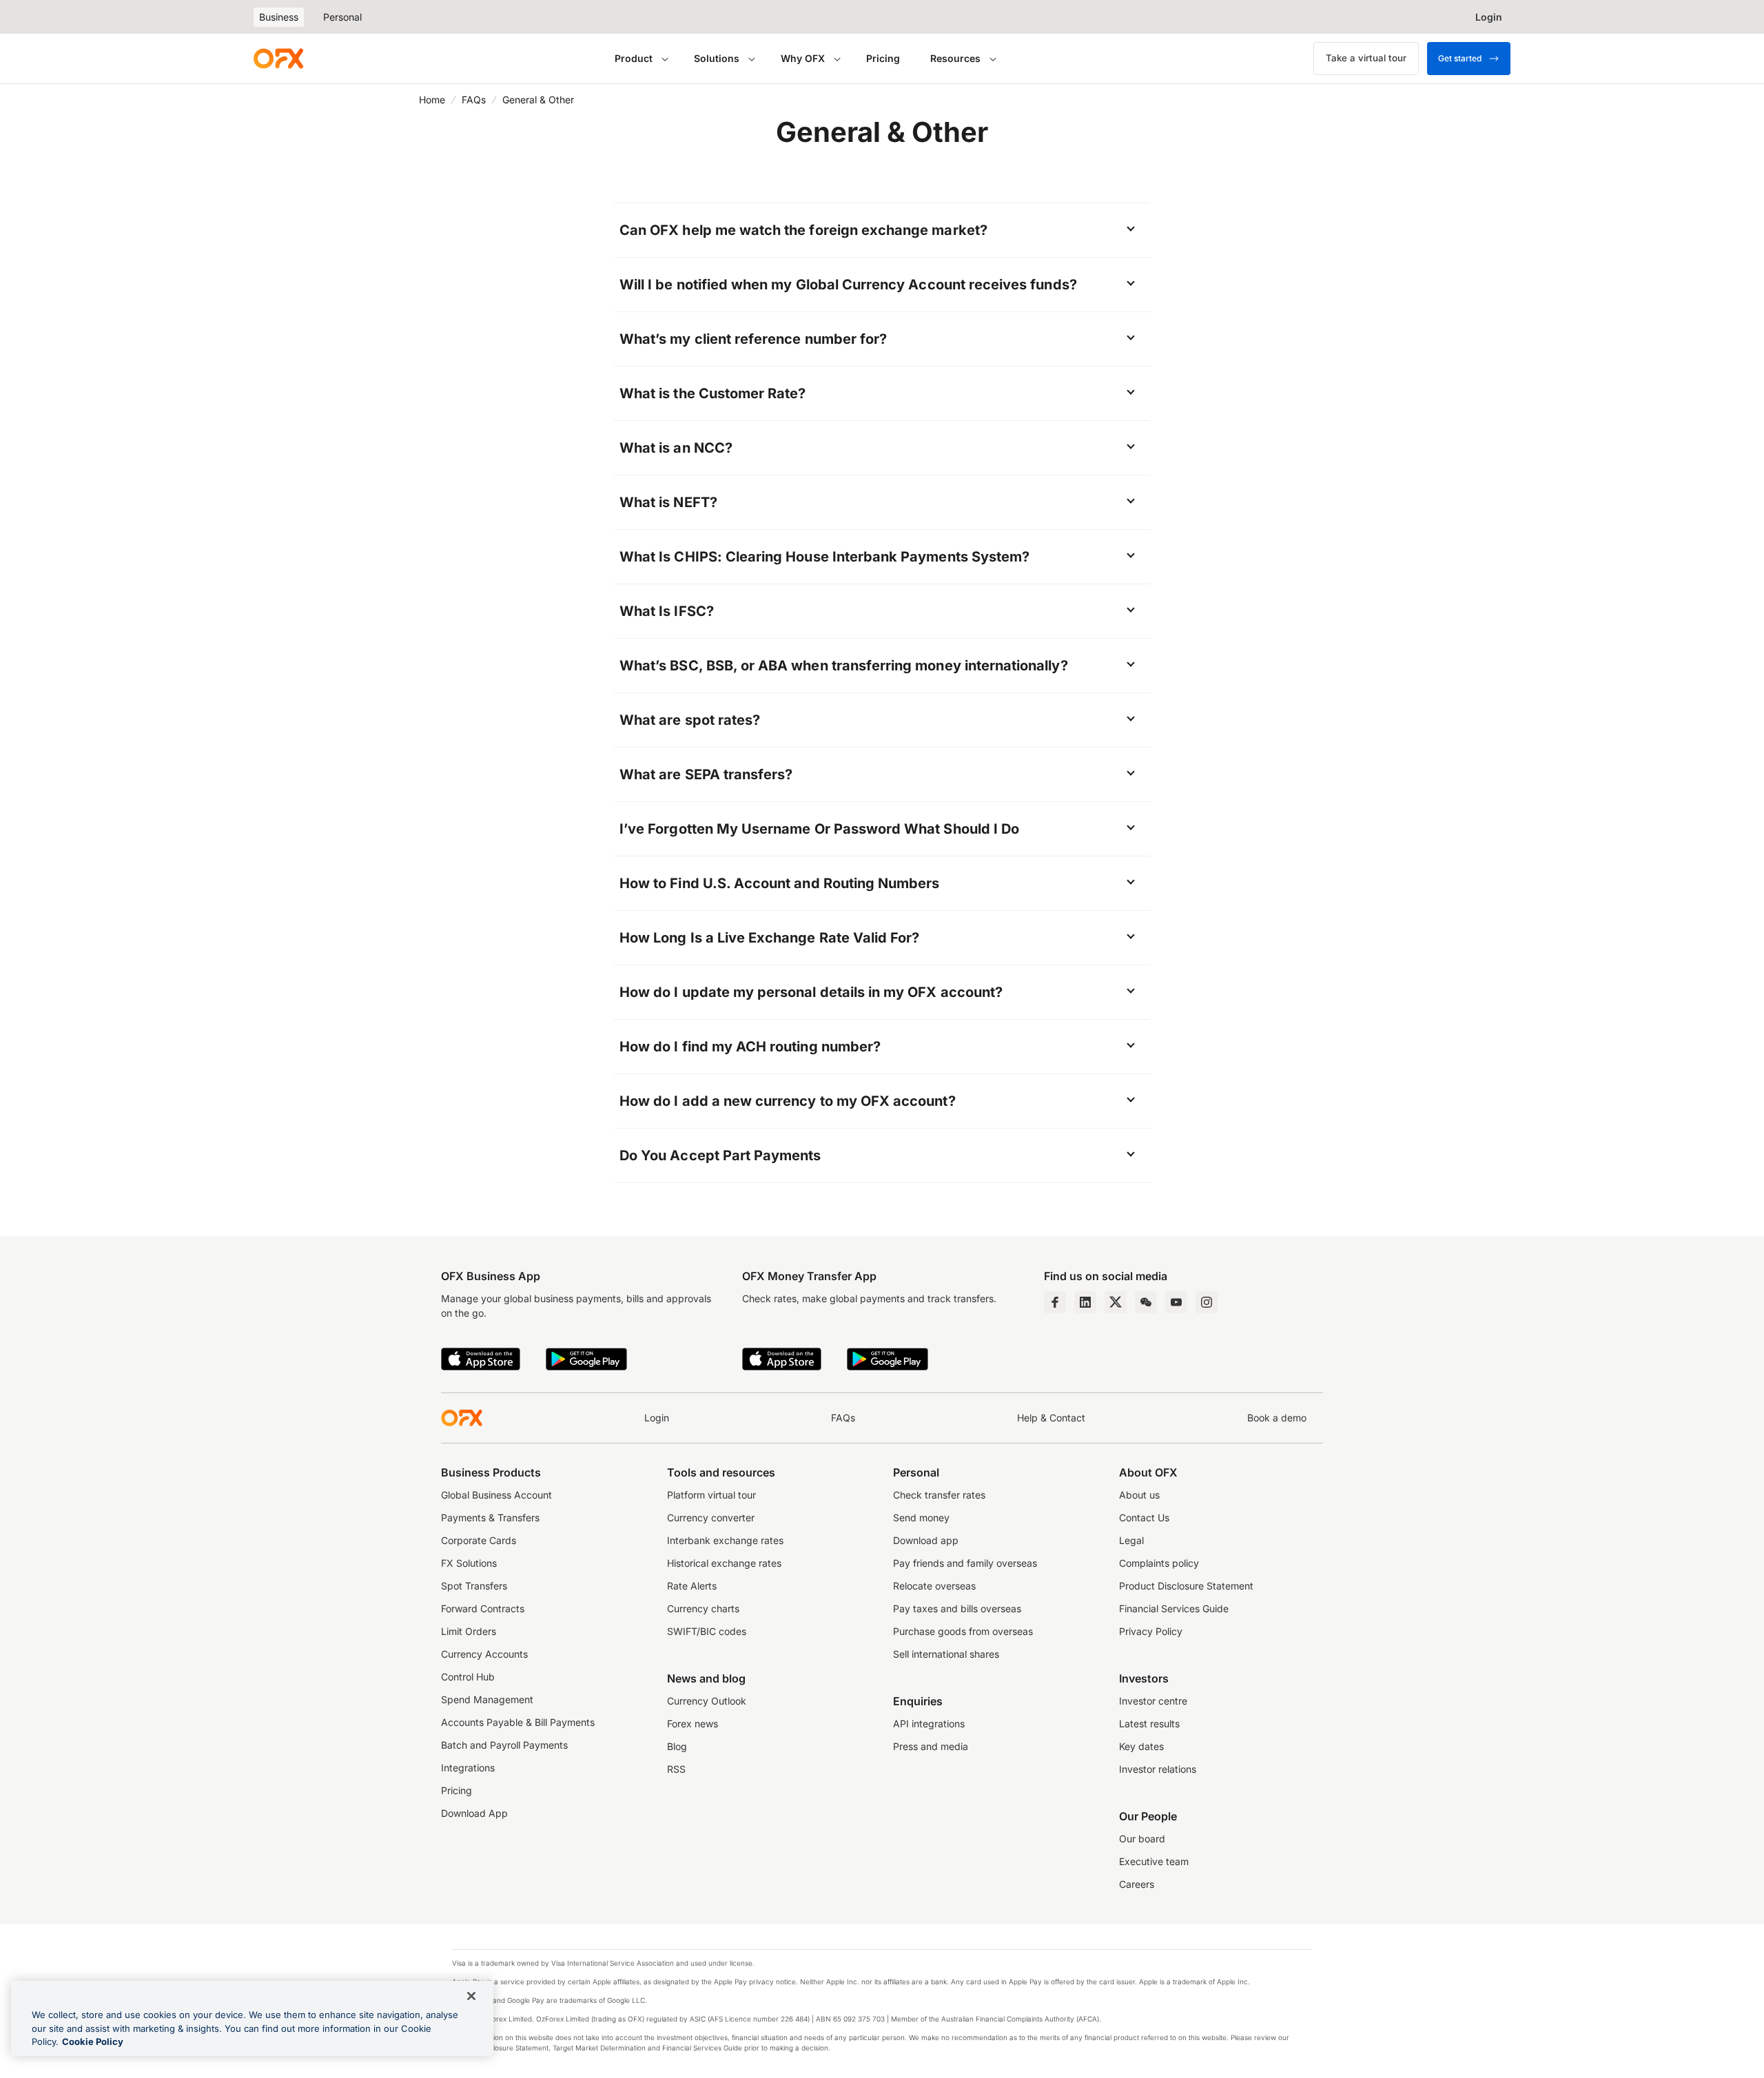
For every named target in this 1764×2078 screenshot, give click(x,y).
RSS (676, 1769)
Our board (1142, 1839)
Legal (1131, 1540)
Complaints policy (1159, 1563)
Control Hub (468, 1677)
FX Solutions (469, 1563)
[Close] (471, 1996)
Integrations (468, 1768)
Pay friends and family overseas (965, 1563)
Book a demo (1277, 1418)
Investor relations (1158, 1769)
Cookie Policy (93, 2041)
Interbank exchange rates (725, 1540)
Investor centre (1153, 1701)
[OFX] (278, 59)
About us (1139, 1495)
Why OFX (803, 58)
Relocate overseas (934, 1586)
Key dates (1141, 1746)
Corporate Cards (479, 1540)
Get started (1460, 58)
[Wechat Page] (1146, 1302)
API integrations (929, 1724)
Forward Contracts (483, 1608)
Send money (921, 1518)
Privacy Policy (1151, 1631)
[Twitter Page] (1116, 1302)
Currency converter (711, 1518)
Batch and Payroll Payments (504, 1745)
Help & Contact (1051, 1418)
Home (432, 100)
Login (657, 1418)
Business (279, 17)
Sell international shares (946, 1654)
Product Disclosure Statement (1186, 1586)
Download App (474, 1813)
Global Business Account (496, 1495)
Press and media (931, 1746)
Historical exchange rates (724, 1563)
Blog (677, 1746)
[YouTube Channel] (1176, 1302)
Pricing (883, 58)
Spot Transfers (474, 1586)
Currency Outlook (707, 1701)
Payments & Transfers (490, 1518)
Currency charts (703, 1608)
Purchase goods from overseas (963, 1631)
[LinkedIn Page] (1085, 1302)
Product (634, 58)
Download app (926, 1540)
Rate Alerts (692, 1586)
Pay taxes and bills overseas (957, 1608)
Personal (342, 17)
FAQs (474, 100)
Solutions (717, 58)
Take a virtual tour (1366, 58)
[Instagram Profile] (1207, 1302)
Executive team (1154, 1861)
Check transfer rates (939, 1495)
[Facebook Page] (1055, 1302)
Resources (955, 58)
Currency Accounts (484, 1654)
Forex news (693, 1724)
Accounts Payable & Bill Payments (518, 1722)
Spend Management (487, 1699)
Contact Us (1144, 1518)
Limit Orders (469, 1631)
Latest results (1149, 1724)
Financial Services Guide (1174, 1608)
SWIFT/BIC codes (707, 1631)
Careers (1137, 1884)
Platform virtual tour (711, 1495)
